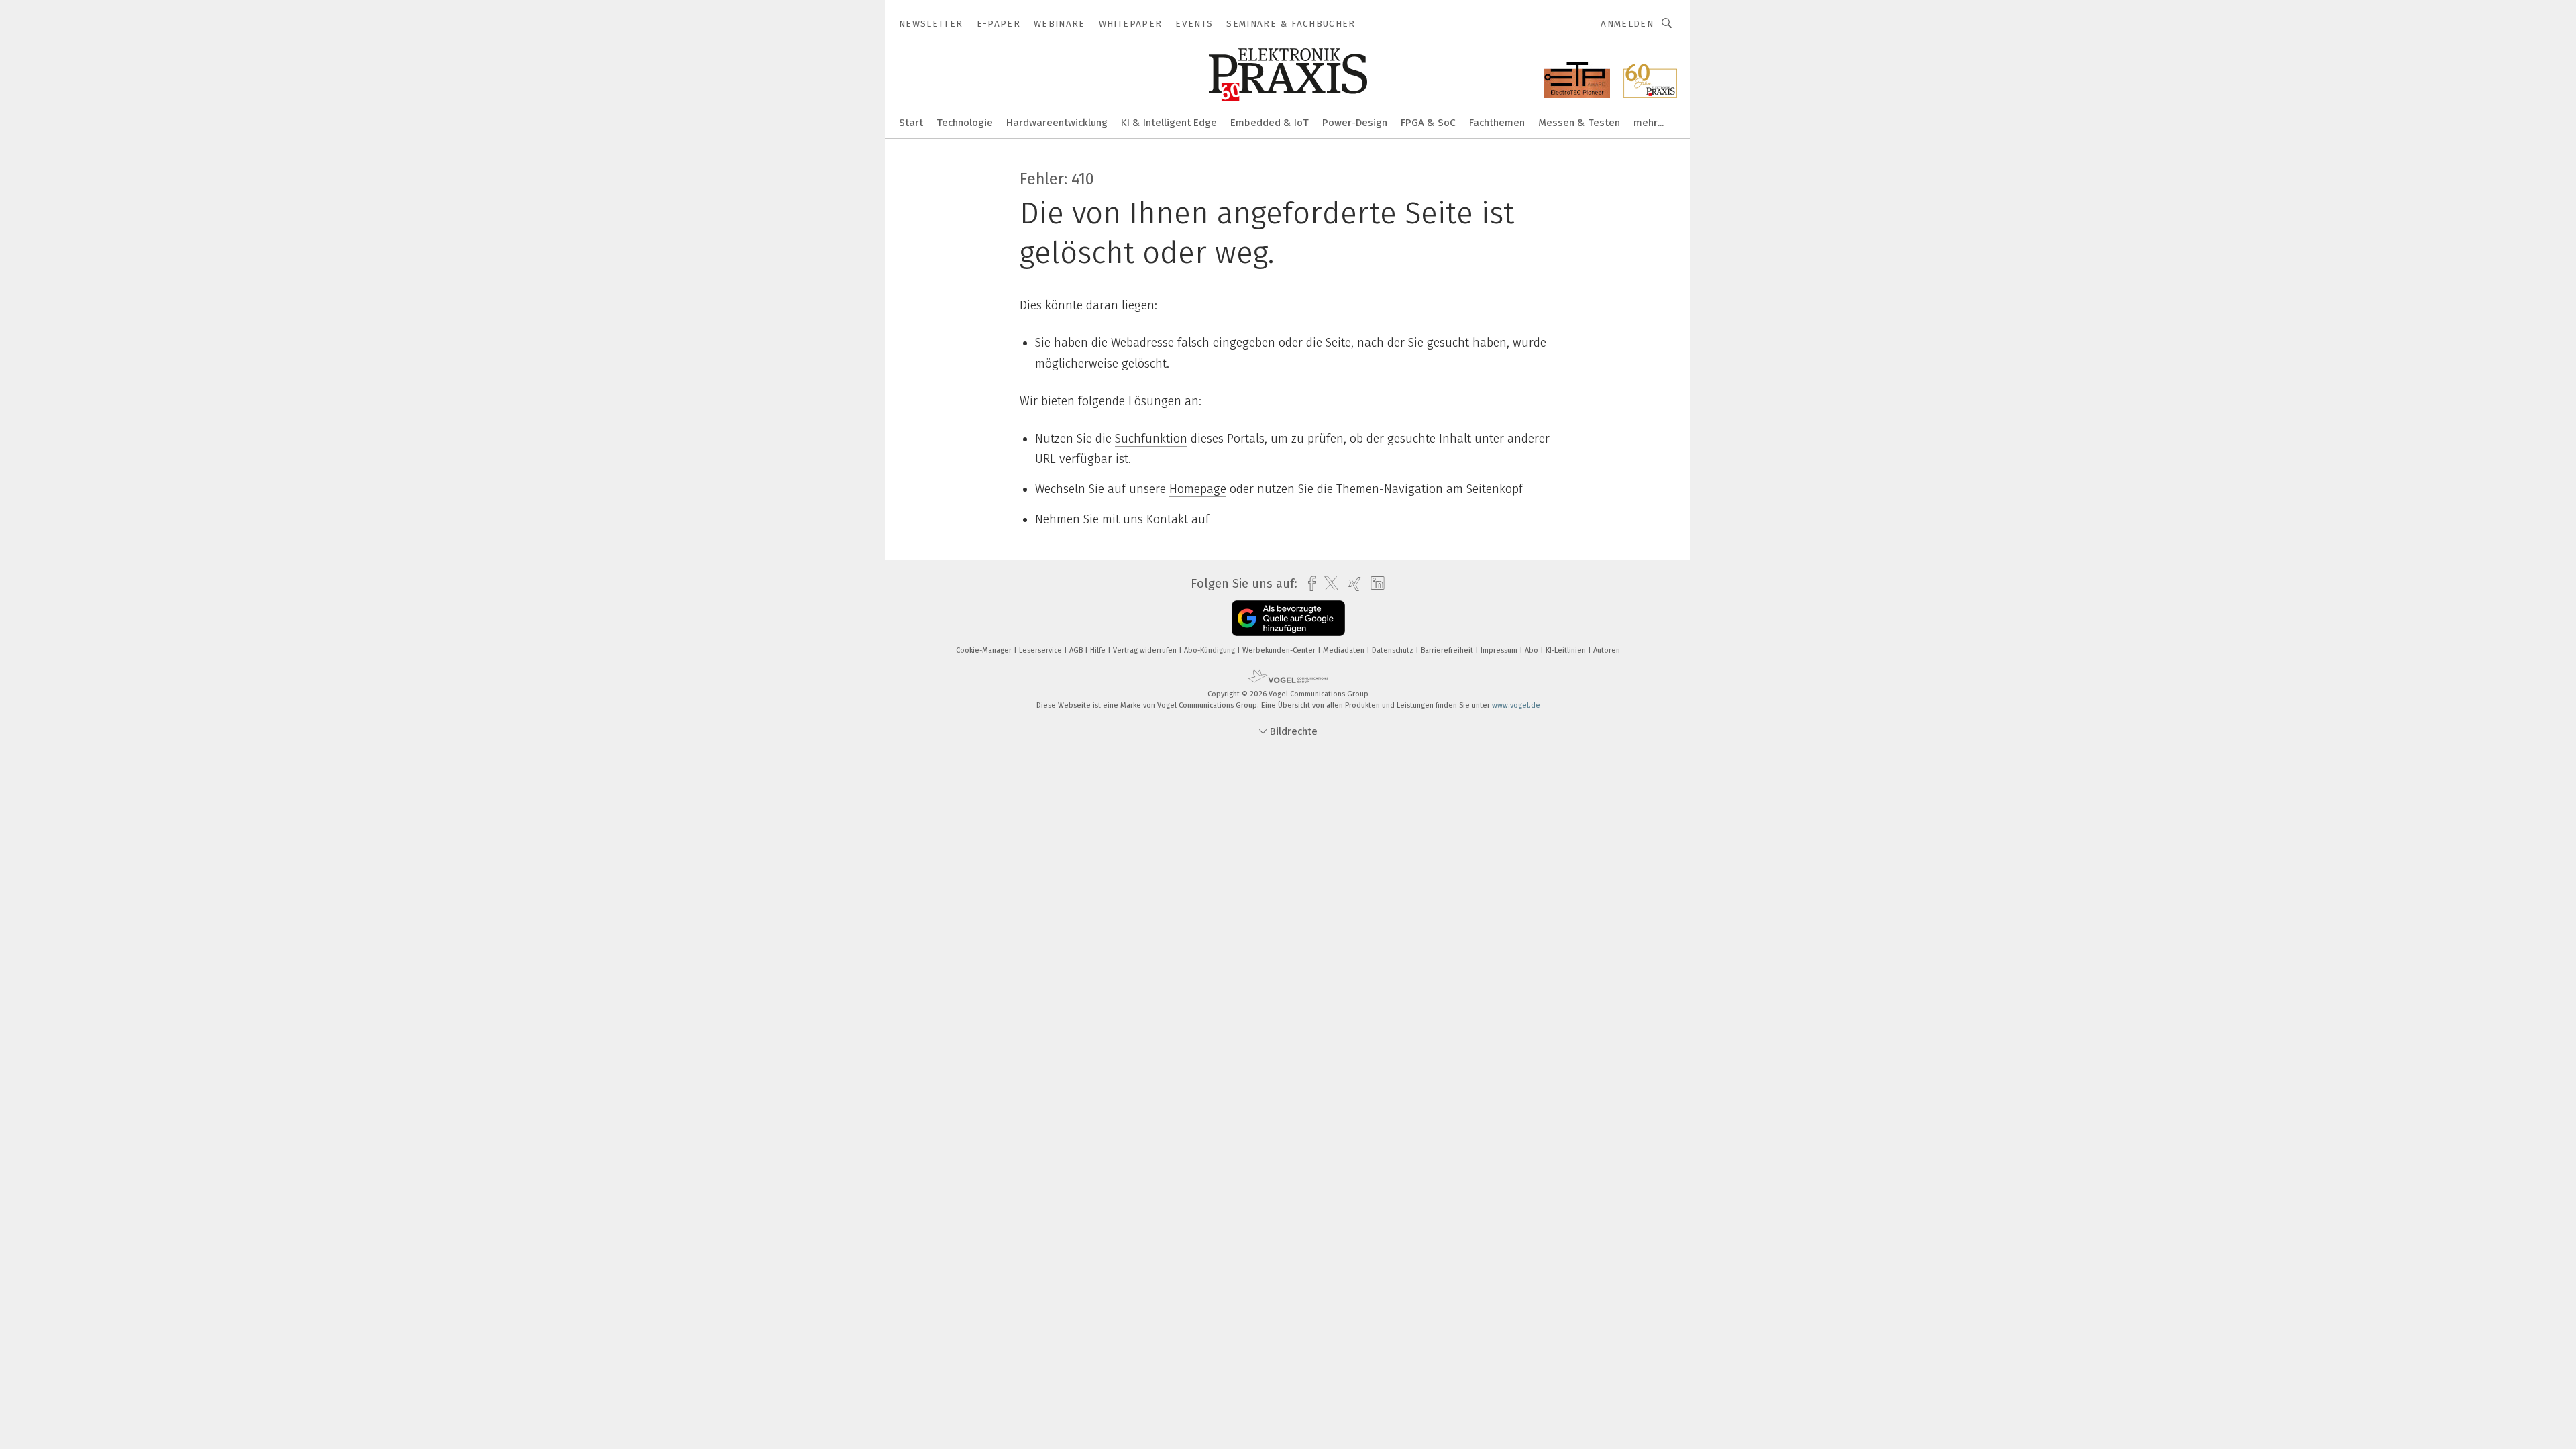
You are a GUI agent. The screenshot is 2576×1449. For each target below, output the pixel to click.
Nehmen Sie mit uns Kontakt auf (1122, 519)
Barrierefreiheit (1448, 650)
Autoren (1607, 650)
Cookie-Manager (985, 650)
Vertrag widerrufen (1146, 650)
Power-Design (1355, 123)
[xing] (1351, 584)
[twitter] (1328, 584)
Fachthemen (1497, 123)
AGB (1077, 650)
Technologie (965, 123)
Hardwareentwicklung (1057, 123)
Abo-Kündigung (1211, 650)
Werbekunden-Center (1280, 650)
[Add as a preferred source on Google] (1288, 618)
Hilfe (1099, 650)
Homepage (1198, 489)
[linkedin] (1374, 584)
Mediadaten (1345, 650)
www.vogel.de (1516, 705)
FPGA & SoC (1428, 123)
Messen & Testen (1579, 123)
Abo (1533, 650)
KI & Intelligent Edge (1169, 123)
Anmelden (1627, 24)
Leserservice (1041, 650)
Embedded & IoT (1270, 123)
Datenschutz (1394, 650)
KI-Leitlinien (1567, 650)
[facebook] (1308, 584)
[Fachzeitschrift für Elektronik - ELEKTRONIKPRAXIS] (911, 122)
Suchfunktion (1151, 439)
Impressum (1500, 650)
